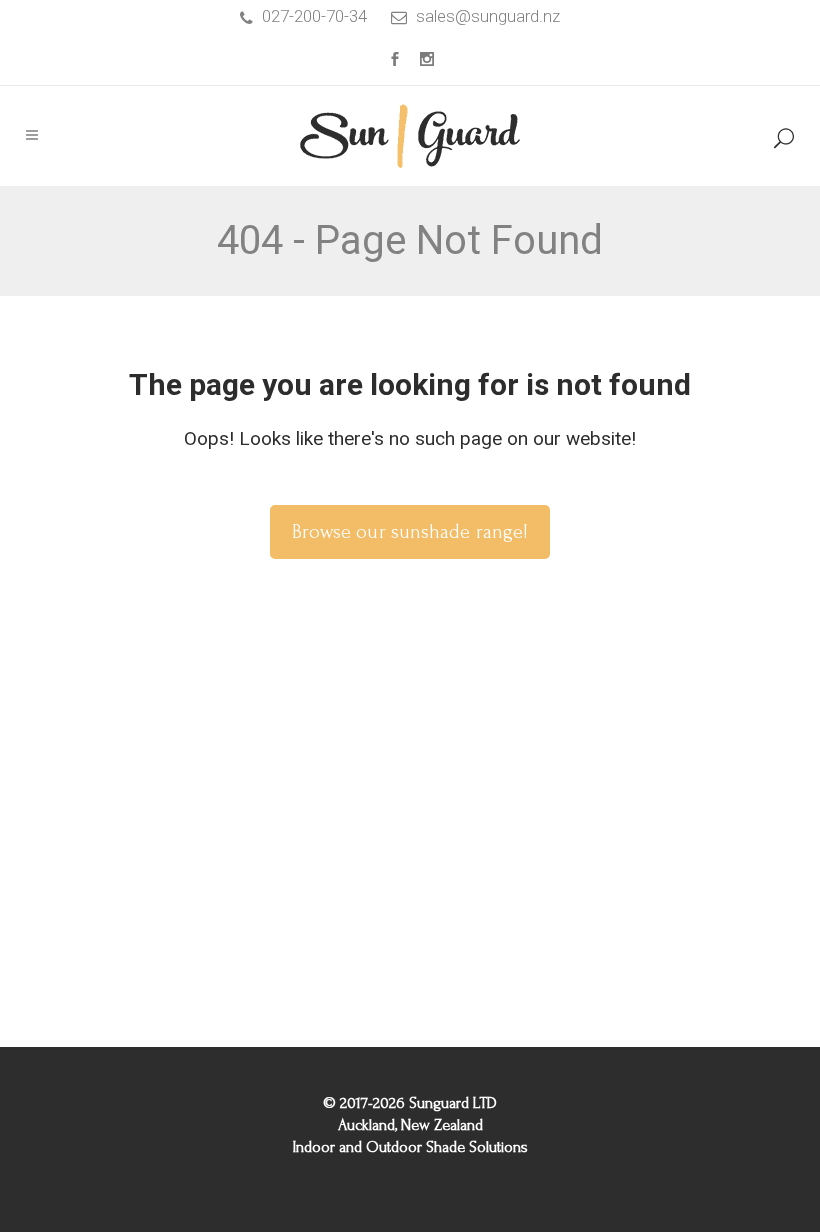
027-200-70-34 (314, 16)
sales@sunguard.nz (488, 16)
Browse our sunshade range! (410, 532)
